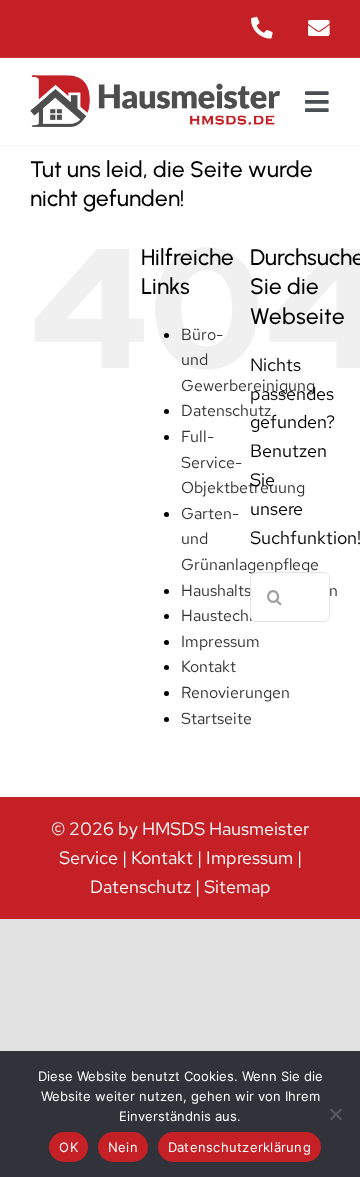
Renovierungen (235, 692)
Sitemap (237, 886)
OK (68, 1147)
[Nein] (335, 1114)
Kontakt (208, 666)
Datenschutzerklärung (239, 1147)
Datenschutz (226, 410)
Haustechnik (225, 615)
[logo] (155, 83)
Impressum (220, 641)
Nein (123, 1147)
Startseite (216, 718)
